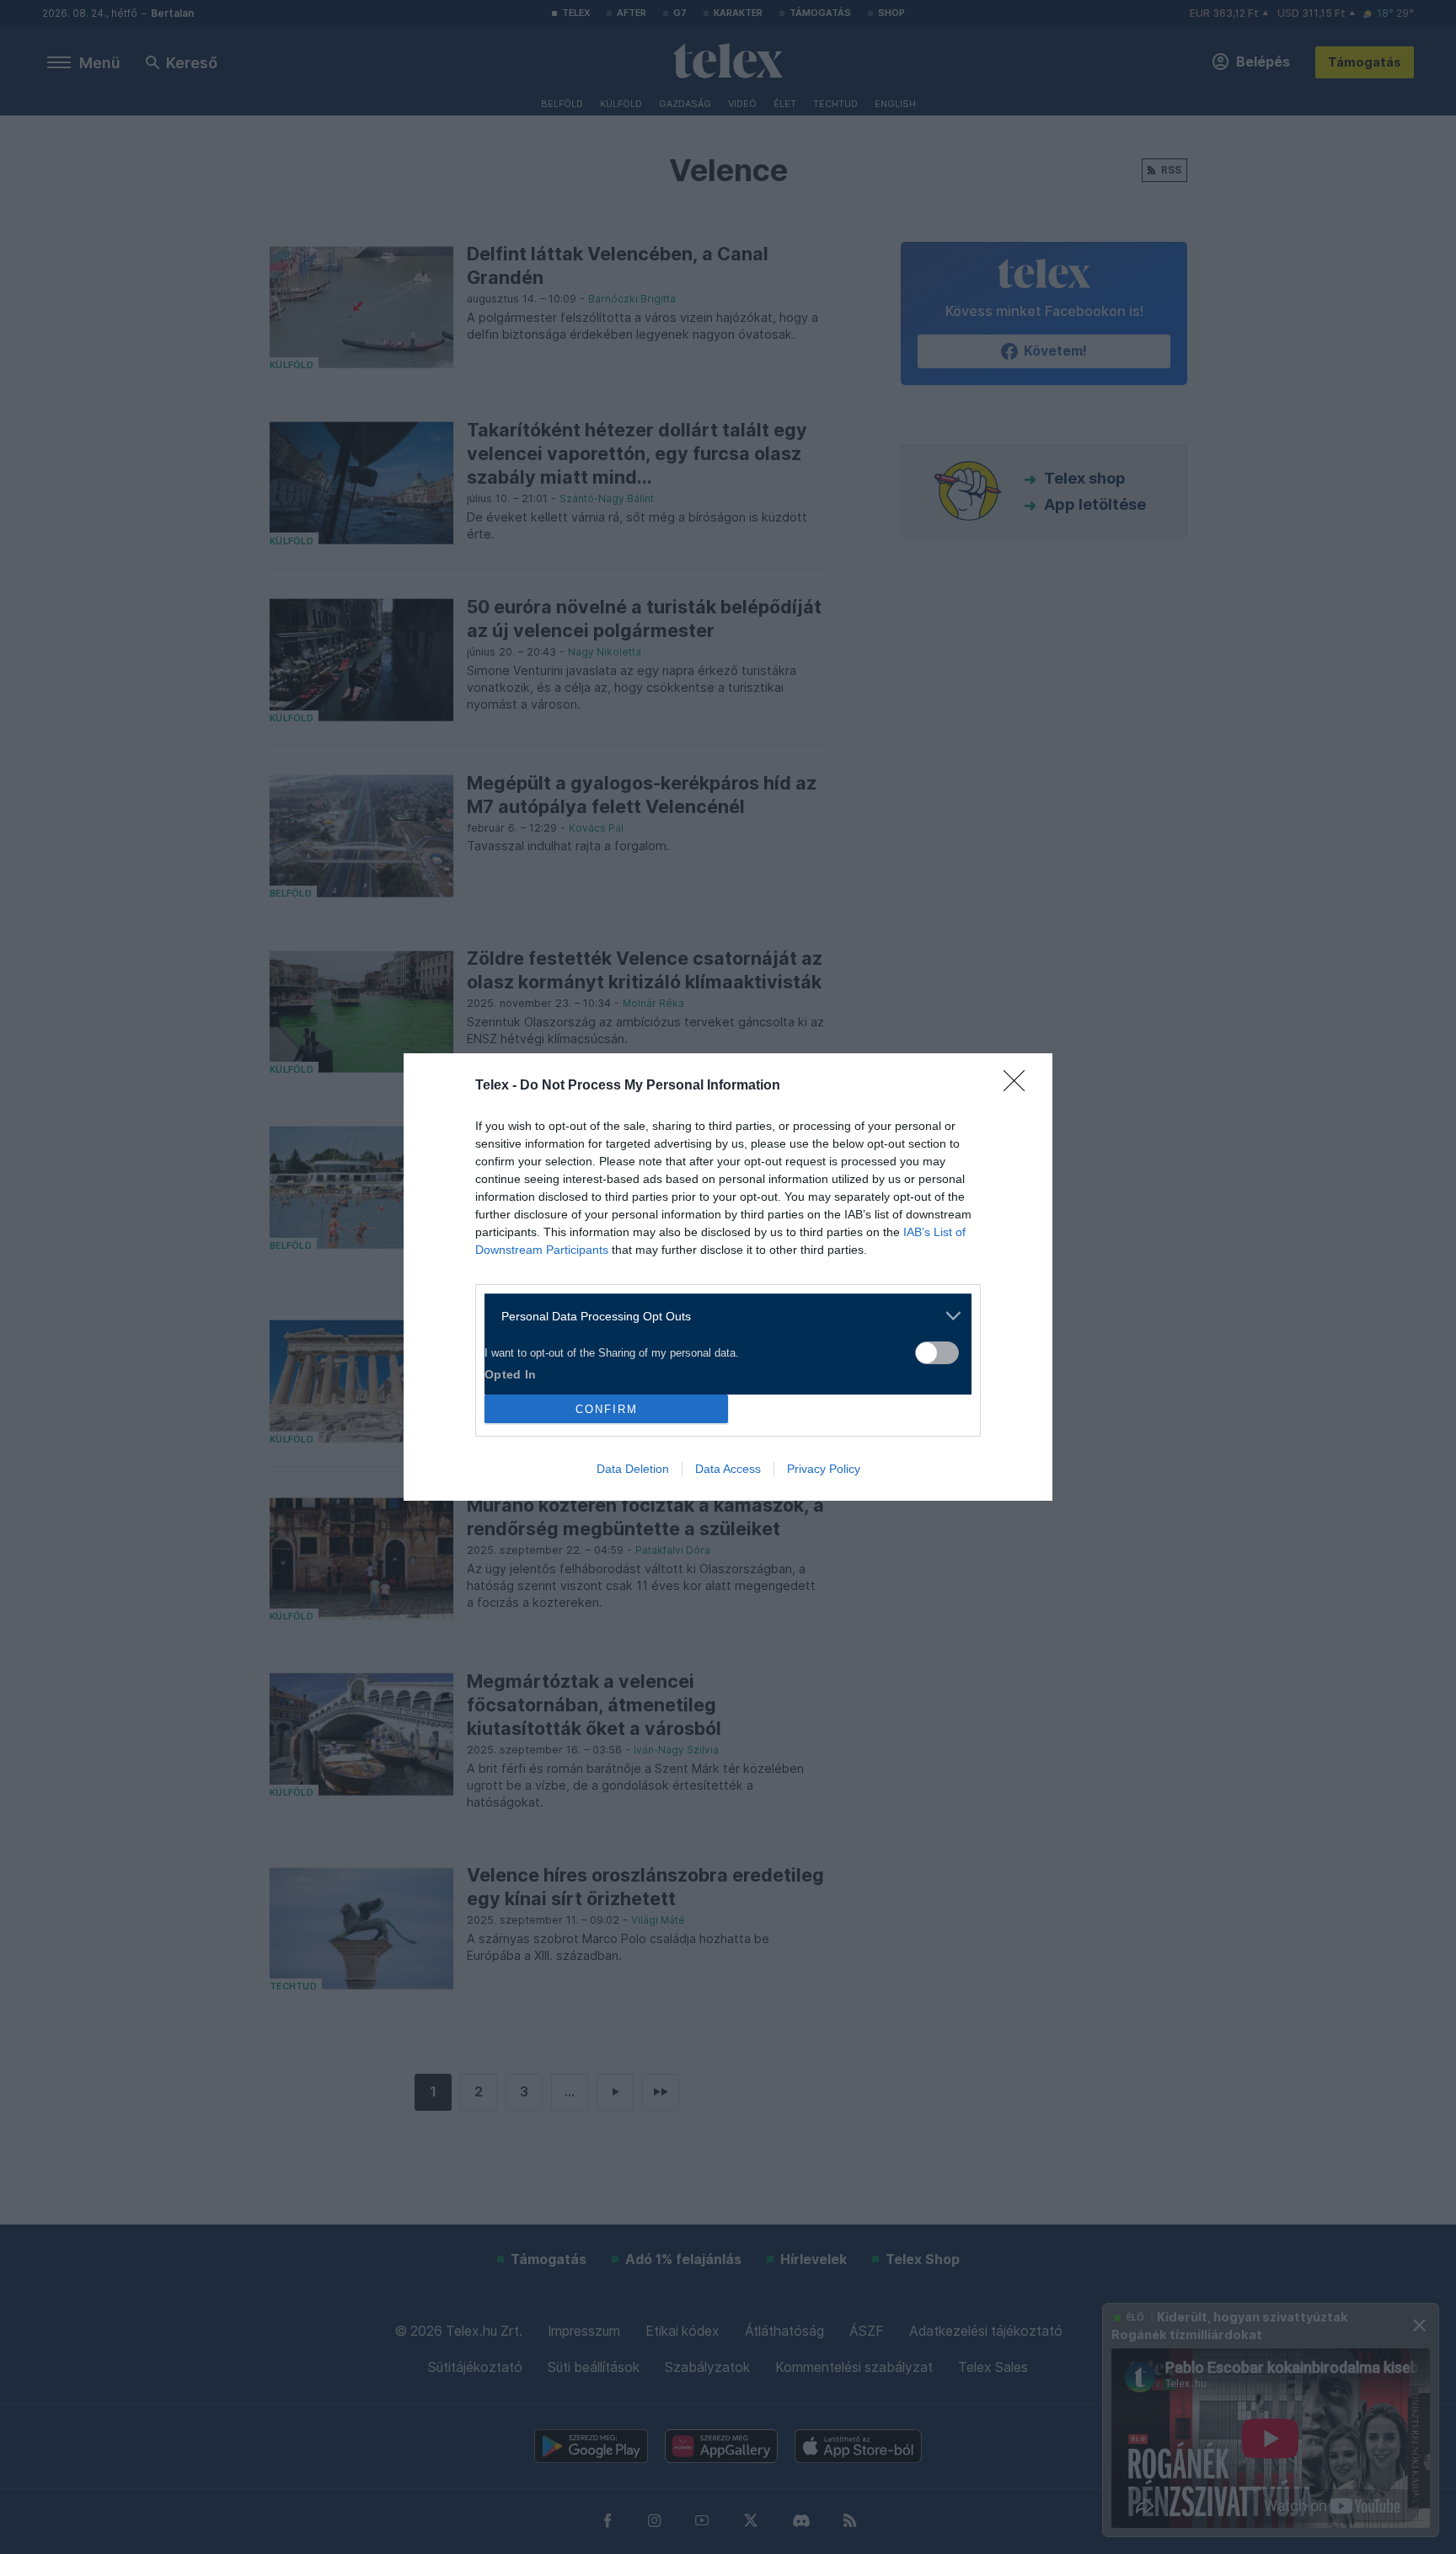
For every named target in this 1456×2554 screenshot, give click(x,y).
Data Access (728, 1469)
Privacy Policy (824, 1469)
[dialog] (728, 1277)
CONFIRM (607, 1409)
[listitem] (722, 1316)
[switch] (937, 1353)
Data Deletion (633, 1469)
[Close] (1020, 1086)
